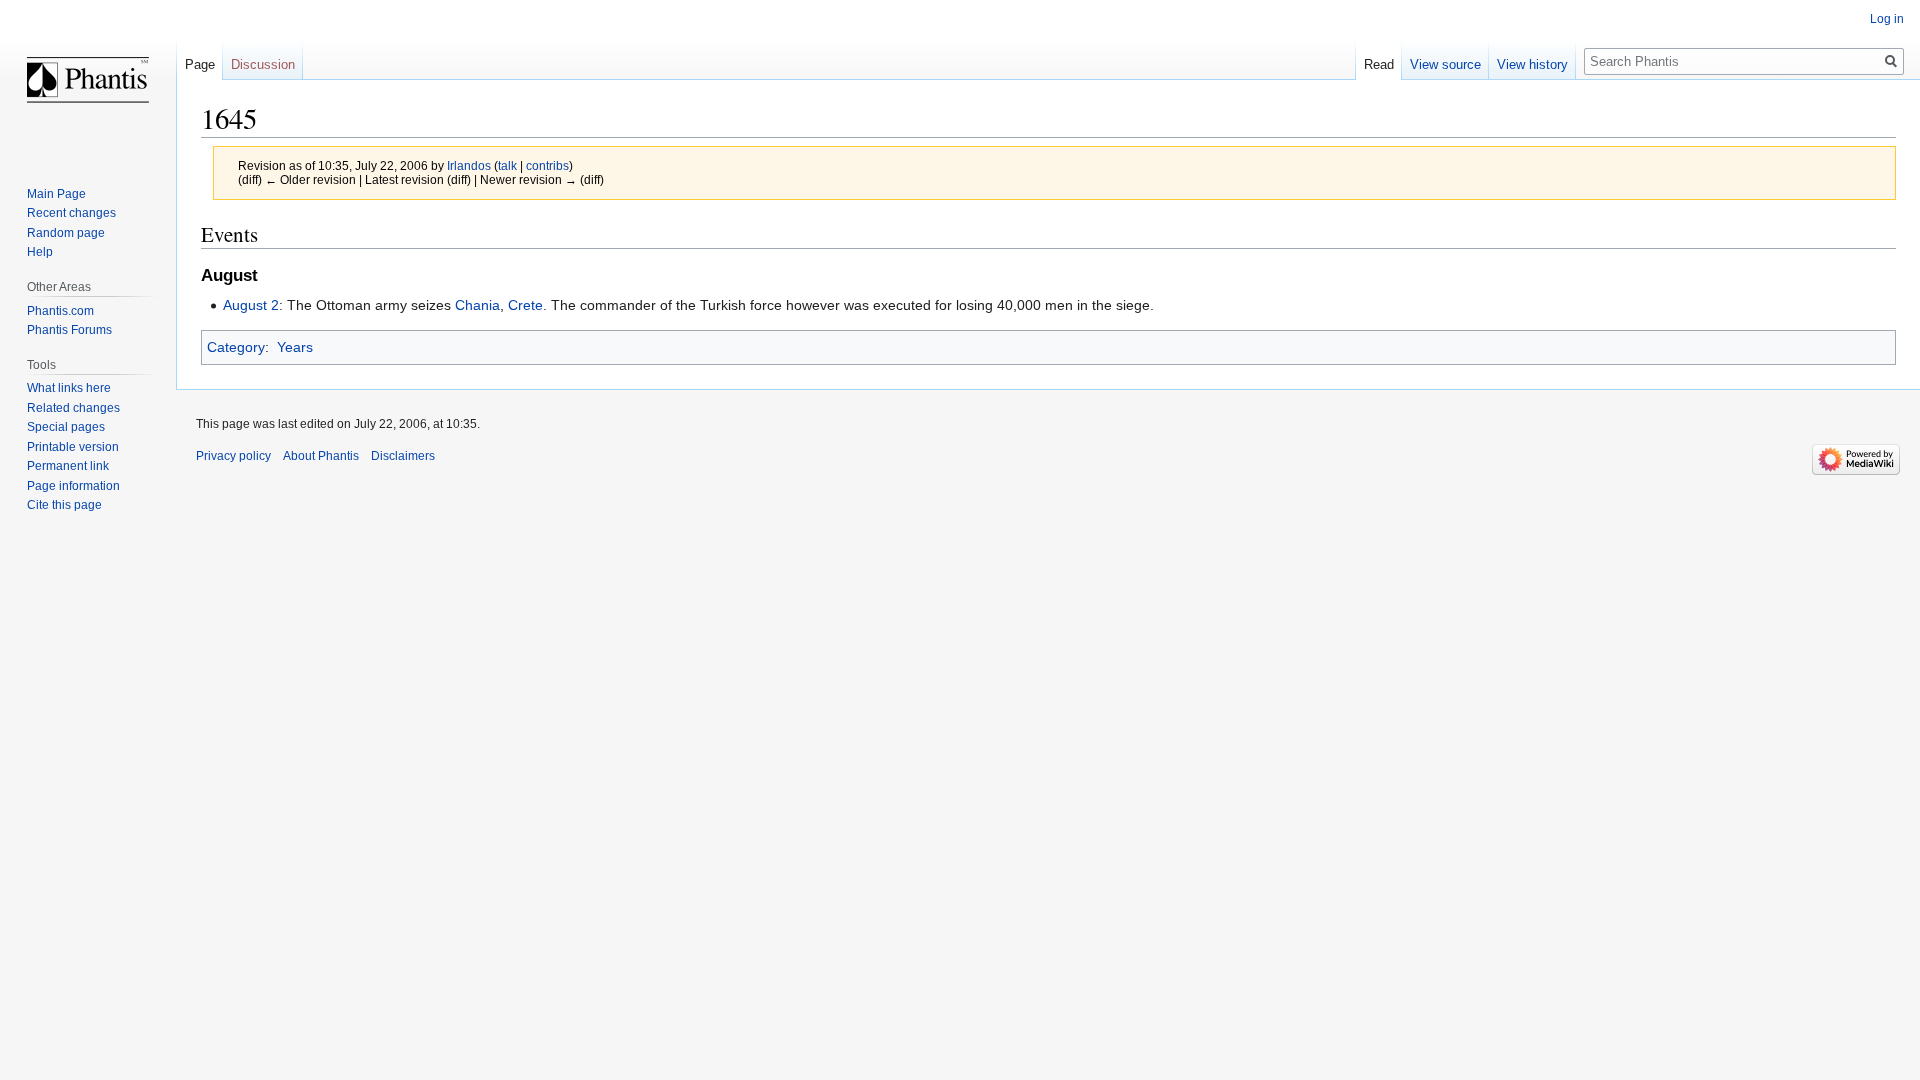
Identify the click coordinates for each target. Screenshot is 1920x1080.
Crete (525, 305)
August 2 (251, 305)
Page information (73, 486)
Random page (66, 233)
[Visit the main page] (88, 80)
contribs (547, 165)
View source (1445, 64)
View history (1532, 64)
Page (200, 64)
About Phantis (321, 456)
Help (40, 252)
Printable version (73, 447)
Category (236, 347)
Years (295, 347)
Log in (1887, 19)
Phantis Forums (69, 330)
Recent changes (71, 213)
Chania (477, 305)
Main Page (56, 194)
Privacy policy (233, 456)
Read (1379, 64)
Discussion (263, 64)
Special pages (66, 427)
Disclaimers (403, 456)
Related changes (73, 408)
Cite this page (64, 505)
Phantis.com (60, 311)
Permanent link (68, 466)
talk (507, 165)
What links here (69, 388)
